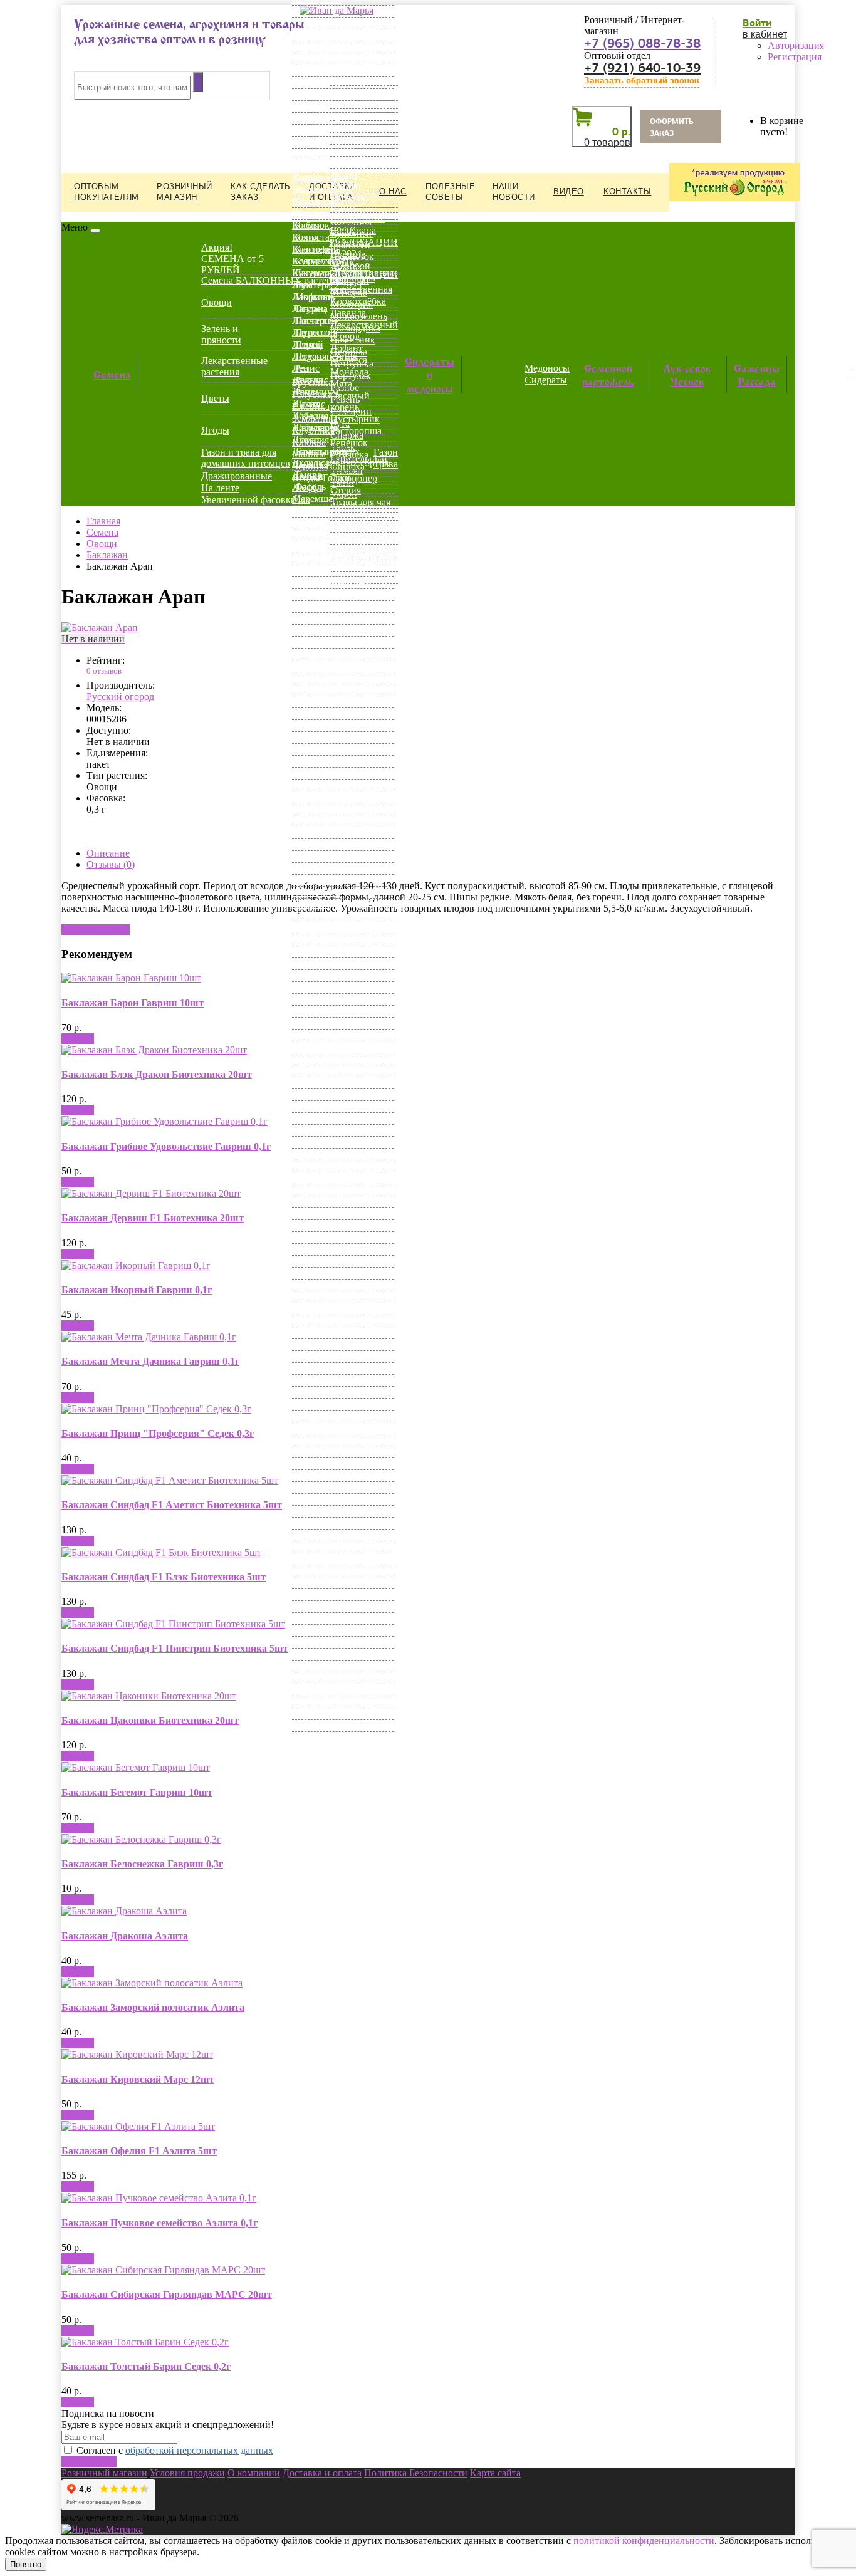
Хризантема (318, 1487)
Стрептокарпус (325, 1297)
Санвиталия (318, 1106)
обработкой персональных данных (199, 2450)
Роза (301, 1047)
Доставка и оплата (322, 2473)
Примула (311, 952)
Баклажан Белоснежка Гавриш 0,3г (142, 1864)
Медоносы (547, 368)
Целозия (310, 1499)
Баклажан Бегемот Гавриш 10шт (137, 1792)
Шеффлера (315, 1583)
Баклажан (107, 555)
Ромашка (311, 1059)
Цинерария (316, 1535)
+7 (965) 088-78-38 (642, 43)
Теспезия (311, 1332)
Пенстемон (316, 892)
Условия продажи (187, 2473)
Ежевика (311, 406)
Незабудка (314, 749)
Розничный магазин (185, 192)
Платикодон (318, 928)
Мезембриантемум (332, 582)
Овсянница (316, 832)
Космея (307, 213)
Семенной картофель (608, 374)
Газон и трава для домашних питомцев (246, 458)
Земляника (315, 418)
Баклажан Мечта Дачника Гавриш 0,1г (150, 1361)
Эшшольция (318, 1725)
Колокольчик (320, 178)
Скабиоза (312, 1166)
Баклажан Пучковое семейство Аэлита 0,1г (159, 2223)
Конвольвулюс (323, 190)
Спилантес (315, 1249)
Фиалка (308, 1416)
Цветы (215, 398)
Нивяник (311, 785)
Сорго (305, 1237)
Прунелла (313, 987)
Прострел (312, 975)
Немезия (310, 761)
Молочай (311, 690)
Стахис (307, 1273)
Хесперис (313, 1463)
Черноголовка (322, 1559)
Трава (386, 464)
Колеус (307, 166)
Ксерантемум (321, 261)
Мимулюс (313, 642)
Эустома (310, 1678)
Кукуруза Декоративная (343, 273)
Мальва (308, 523)
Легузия (309, 356)
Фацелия (311, 1404)
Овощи (217, 302)
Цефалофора (319, 1511)
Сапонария (316, 1118)
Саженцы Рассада (757, 374)
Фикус (306, 1440)
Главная (103, 521)
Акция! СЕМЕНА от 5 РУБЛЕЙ (232, 258)
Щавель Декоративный (342, 1594)
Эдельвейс (315, 1630)
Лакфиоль (313, 297)
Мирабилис (317, 654)
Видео (569, 191)
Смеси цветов (322, 1190)
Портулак (312, 940)
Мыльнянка (317, 713)
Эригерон (313, 1666)
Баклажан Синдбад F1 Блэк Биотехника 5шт (164, 1577)
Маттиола (313, 571)
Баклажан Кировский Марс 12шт (138, 2079)
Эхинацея (313, 1702)
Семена (112, 373)
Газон (386, 452)
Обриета (310, 821)
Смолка (308, 1213)
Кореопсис (315, 201)
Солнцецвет (318, 1225)
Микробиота (319, 630)
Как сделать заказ (261, 192)
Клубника (313, 430)
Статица (310, 1261)
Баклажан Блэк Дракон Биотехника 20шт (157, 1074)
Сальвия (310, 1082)
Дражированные (237, 476)
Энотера (310, 1654)
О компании (254, 2473)
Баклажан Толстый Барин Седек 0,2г (146, 2366)
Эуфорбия (314, 1690)
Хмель (306, 1475)
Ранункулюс (318, 999)
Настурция (315, 737)
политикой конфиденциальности (644, 2541)
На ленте (220, 488)
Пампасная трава (328, 856)
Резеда (306, 1023)
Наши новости (514, 192)
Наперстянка (320, 725)
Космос (308, 225)
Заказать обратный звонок (642, 81)
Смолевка (313, 1202)
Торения (310, 1344)
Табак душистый (328, 1309)
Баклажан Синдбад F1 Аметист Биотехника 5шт (172, 1505)
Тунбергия (315, 1356)
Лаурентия (315, 332)
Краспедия (315, 249)
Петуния (311, 904)
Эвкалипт (313, 1618)
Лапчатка (312, 321)
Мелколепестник (328, 618)
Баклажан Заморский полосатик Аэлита (153, 2007)
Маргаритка (318, 547)
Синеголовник (324, 1154)
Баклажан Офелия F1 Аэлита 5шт (139, 2151)
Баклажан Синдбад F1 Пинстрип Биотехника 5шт (175, 1648)
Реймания (313, 1035)
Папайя (308, 868)
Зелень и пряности (221, 334)
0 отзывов (104, 671)
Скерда (307, 1178)
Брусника (312, 383)
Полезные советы (450, 192)
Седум (306, 1142)
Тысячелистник (325, 1380)
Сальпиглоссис (324, 1094)
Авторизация (796, 45)
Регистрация (795, 57)
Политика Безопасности (416, 2473)
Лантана (310, 309)
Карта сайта (495, 2473)
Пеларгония (318, 880)
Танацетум (315, 1321)
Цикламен (314, 1523)
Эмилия (309, 1642)
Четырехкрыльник (331, 1571)
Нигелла (310, 797)
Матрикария (318, 559)
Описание (108, 853)
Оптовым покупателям (107, 192)
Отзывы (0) (111, 864)
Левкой (308, 344)
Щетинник (315, 1606)
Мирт (304, 666)
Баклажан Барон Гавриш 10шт (133, 1003)
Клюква (309, 442)
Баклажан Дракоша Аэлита (125, 1936)
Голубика (312, 394)
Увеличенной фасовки (249, 500)
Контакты (627, 191)
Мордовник (317, 701)
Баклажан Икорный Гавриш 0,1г (137, 1290)
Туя (300, 1368)
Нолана (308, 809)
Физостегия (317, 1428)
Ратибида (312, 1011)
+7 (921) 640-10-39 (642, 68)
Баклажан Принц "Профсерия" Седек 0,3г (158, 1433)
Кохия (305, 237)
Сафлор (308, 1130)
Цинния (309, 1547)
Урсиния (311, 1392)
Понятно (26, 2564)
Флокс (305, 1452)
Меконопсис (319, 594)
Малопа (309, 511)
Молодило (314, 678)
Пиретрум (314, 916)
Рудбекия (312, 1071)
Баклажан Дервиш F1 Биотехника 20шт (153, 1218)
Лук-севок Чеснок (687, 374)
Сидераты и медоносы (430, 374)
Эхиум (306, 1713)
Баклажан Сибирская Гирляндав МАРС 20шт (167, 2294)
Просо (305, 963)
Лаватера (311, 285)
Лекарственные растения (234, 366)
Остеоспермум (323, 844)
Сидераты (546, 380)
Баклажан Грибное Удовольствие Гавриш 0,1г (166, 1146)
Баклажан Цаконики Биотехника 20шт (150, 1720)
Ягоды (215, 430)
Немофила (314, 773)
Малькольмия (321, 535)
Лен (300, 368)
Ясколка (310, 1737)
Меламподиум (323, 606)
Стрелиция (316, 1285)
